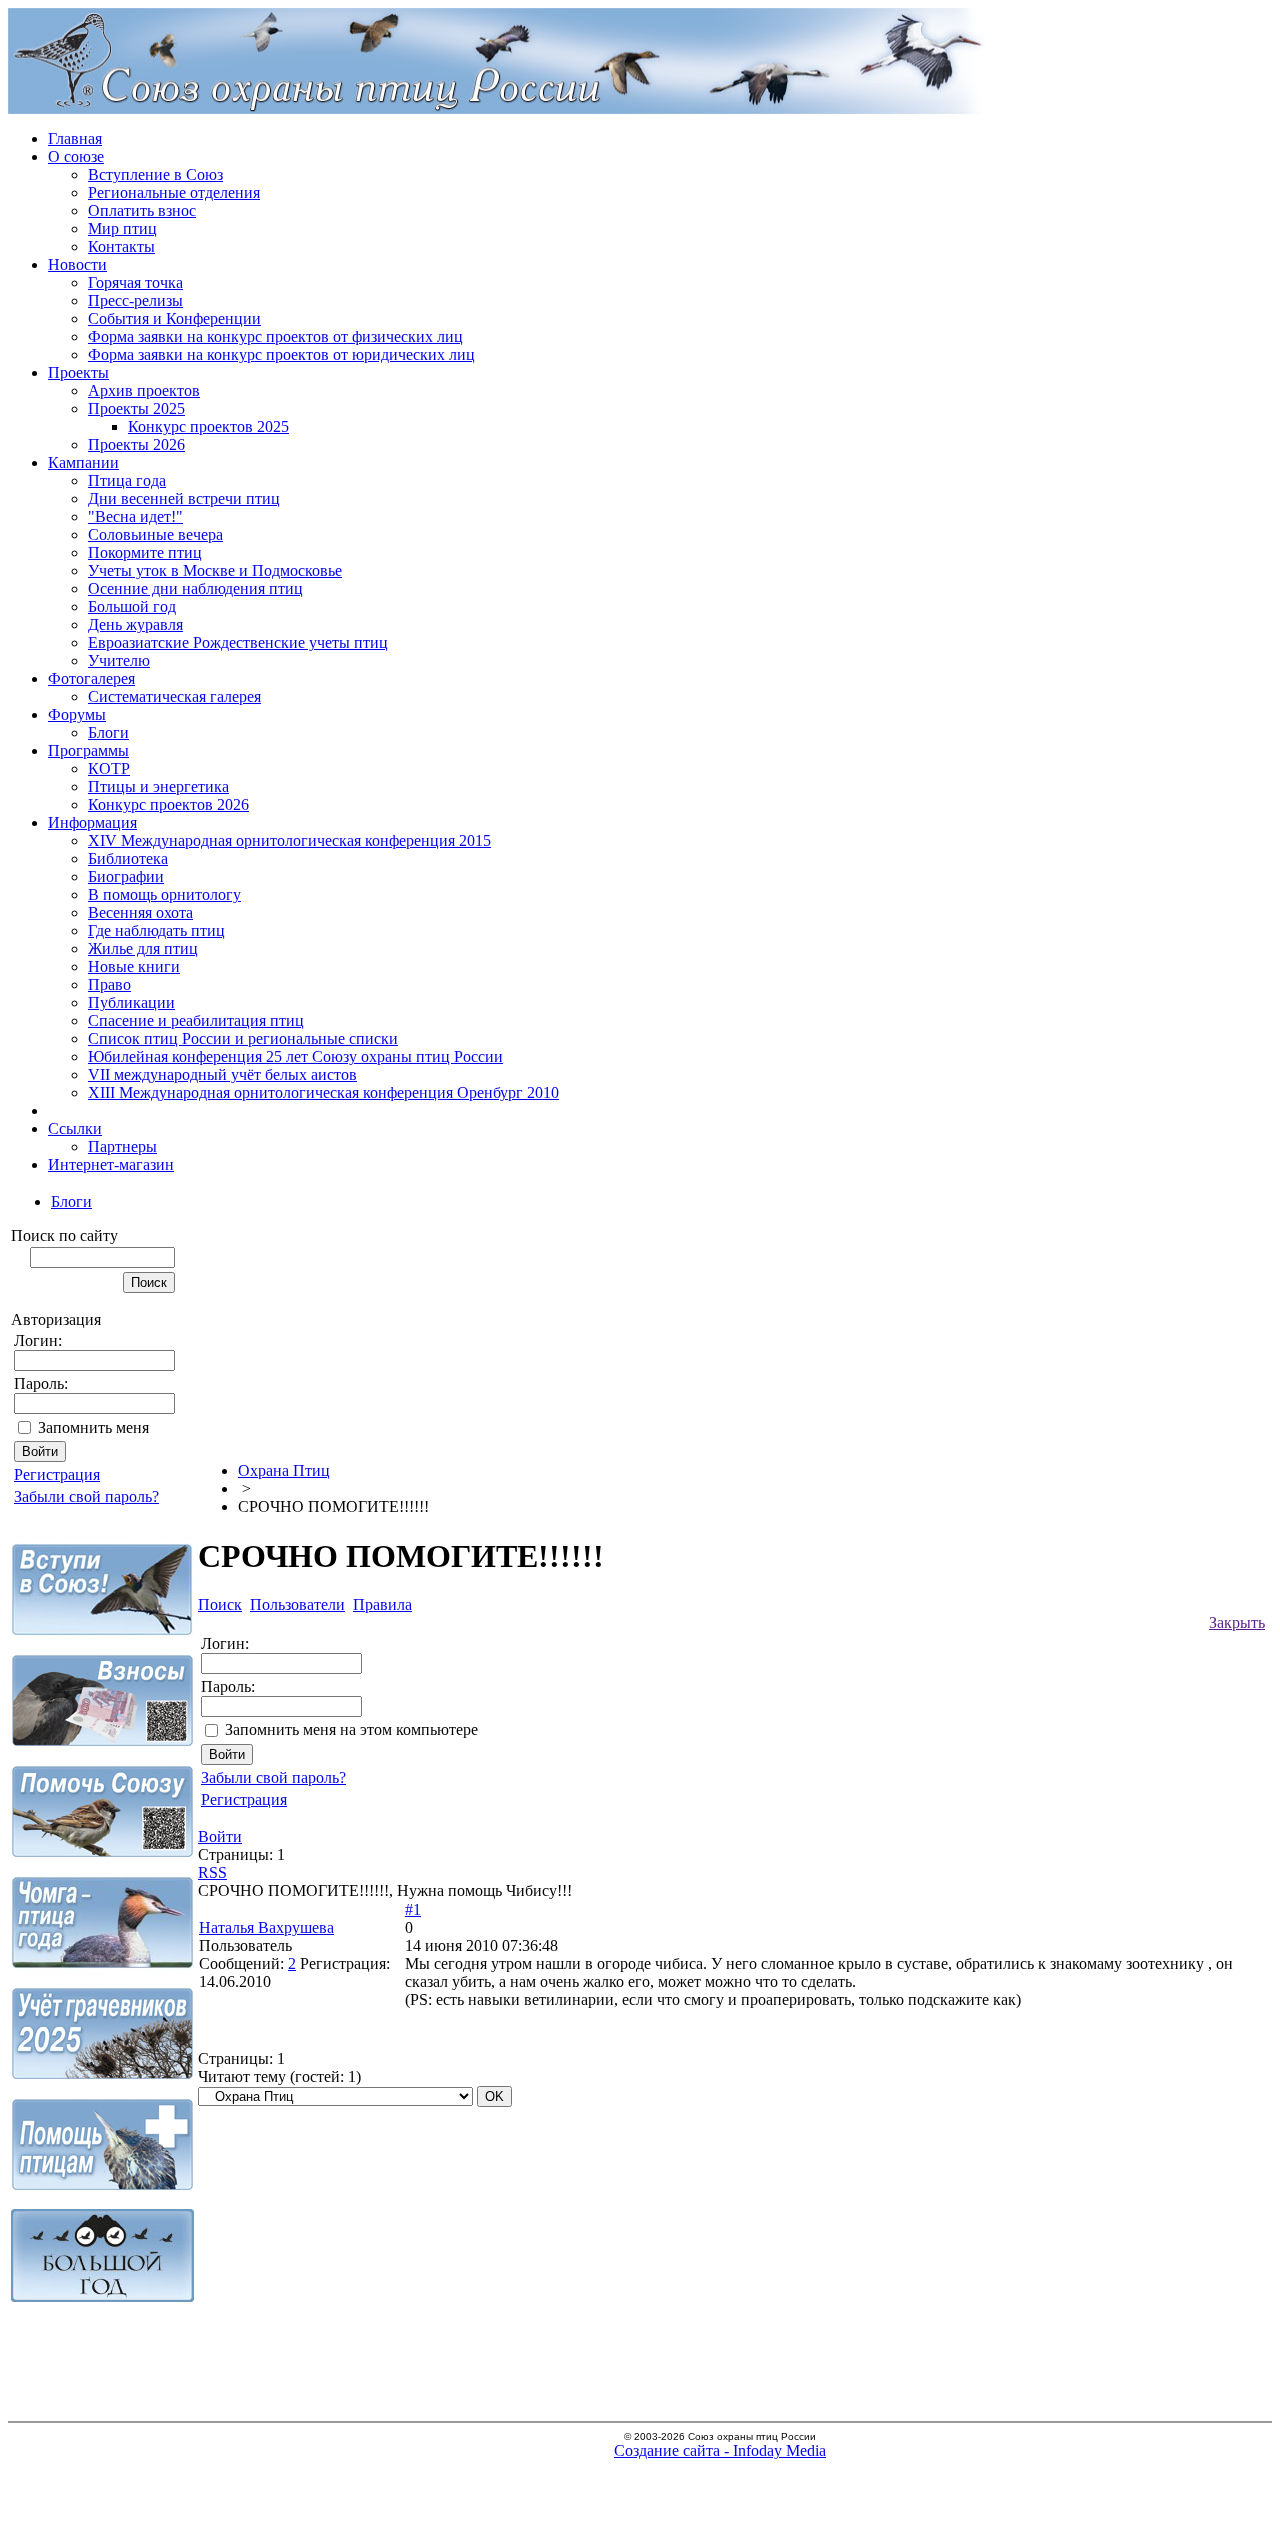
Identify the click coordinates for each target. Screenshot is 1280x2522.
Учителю (119, 660)
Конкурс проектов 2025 (208, 426)
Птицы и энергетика (158, 786)
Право (109, 984)
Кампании (83, 462)
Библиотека (128, 858)
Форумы (77, 714)
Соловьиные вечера (155, 534)
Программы (88, 750)
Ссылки (75, 1128)
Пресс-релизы (135, 300)
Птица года (127, 480)
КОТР (109, 768)
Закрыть (1237, 1622)
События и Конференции (174, 318)
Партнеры (122, 1146)
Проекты (78, 372)
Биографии (126, 876)
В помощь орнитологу (164, 894)
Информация (92, 822)
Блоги (108, 732)
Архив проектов (144, 390)
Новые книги (134, 966)
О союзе (76, 156)
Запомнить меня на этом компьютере (351, 1729)
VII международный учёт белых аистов (222, 1074)
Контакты (121, 246)
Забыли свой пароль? (86, 1496)
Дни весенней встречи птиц (184, 498)
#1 (413, 1909)
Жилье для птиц (143, 948)
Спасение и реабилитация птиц (196, 1020)
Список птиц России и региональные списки (243, 1038)
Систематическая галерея (174, 696)
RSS (212, 1872)
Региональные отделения (174, 192)
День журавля (135, 624)
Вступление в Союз (155, 174)
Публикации (131, 1002)
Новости (77, 264)
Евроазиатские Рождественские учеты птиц (238, 642)
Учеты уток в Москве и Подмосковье (215, 570)
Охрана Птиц (284, 1470)
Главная (75, 138)
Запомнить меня (93, 1427)
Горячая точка (135, 282)
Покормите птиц (145, 552)
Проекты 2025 (136, 408)
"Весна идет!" (135, 516)
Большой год (132, 606)
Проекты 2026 (136, 444)
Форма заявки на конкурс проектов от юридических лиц (281, 354)
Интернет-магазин (111, 1164)
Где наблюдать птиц (156, 930)
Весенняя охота (140, 912)
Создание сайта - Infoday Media (720, 2450)
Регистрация (57, 1474)
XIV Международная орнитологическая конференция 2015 (289, 840)
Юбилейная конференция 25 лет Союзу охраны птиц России (295, 1056)
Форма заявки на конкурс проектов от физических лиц (275, 336)
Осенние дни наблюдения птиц (195, 588)
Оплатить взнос (142, 210)
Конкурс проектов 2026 (168, 804)
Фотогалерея (91, 678)
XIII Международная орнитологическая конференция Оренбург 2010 (323, 1092)
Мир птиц (122, 228)
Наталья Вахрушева (266, 1927)
